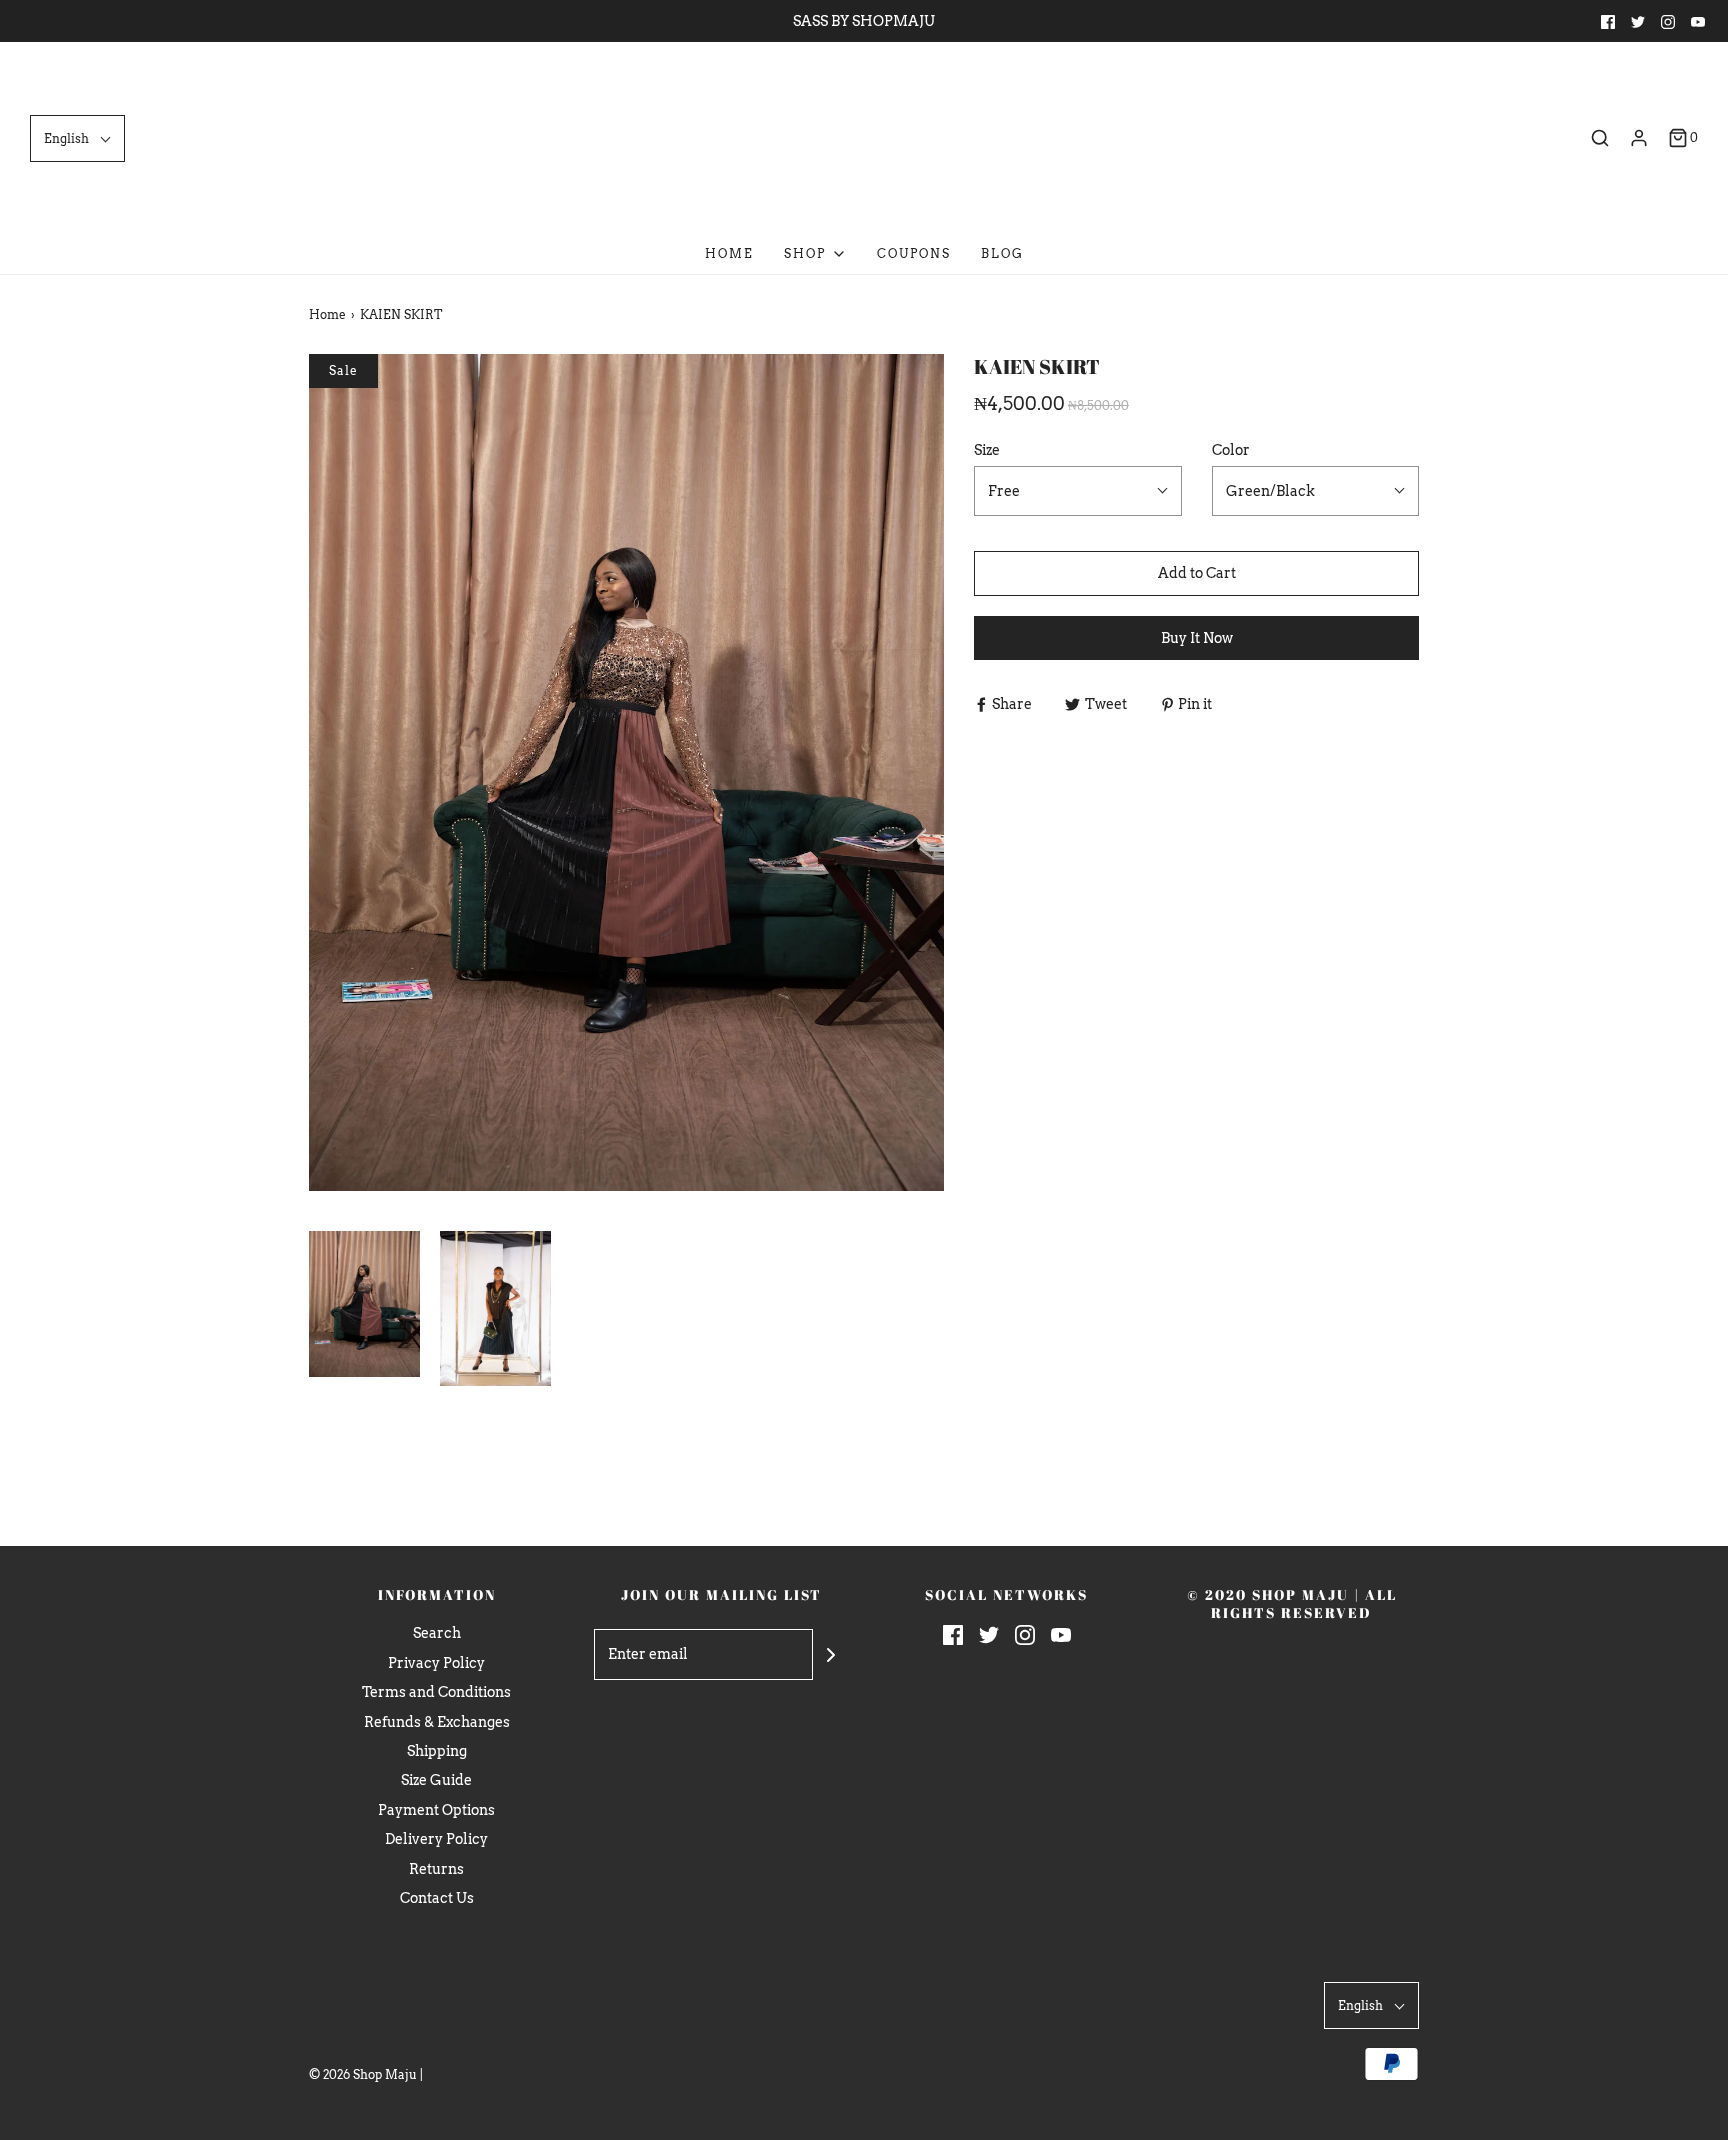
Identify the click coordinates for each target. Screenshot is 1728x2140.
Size (987, 450)
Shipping (437, 1751)
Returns (436, 1869)
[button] (77, 138)
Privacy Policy (436, 1663)
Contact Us (437, 1898)
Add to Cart (1197, 573)
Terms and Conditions (436, 1692)
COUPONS (914, 253)
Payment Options (436, 1810)
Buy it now (1197, 638)
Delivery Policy (436, 1839)
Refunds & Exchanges (437, 1722)
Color (1231, 450)
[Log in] (1639, 138)
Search (437, 1633)
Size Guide (436, 1780)
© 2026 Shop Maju (363, 2074)
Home (729, 253)
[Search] (1600, 138)
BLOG (1002, 253)
